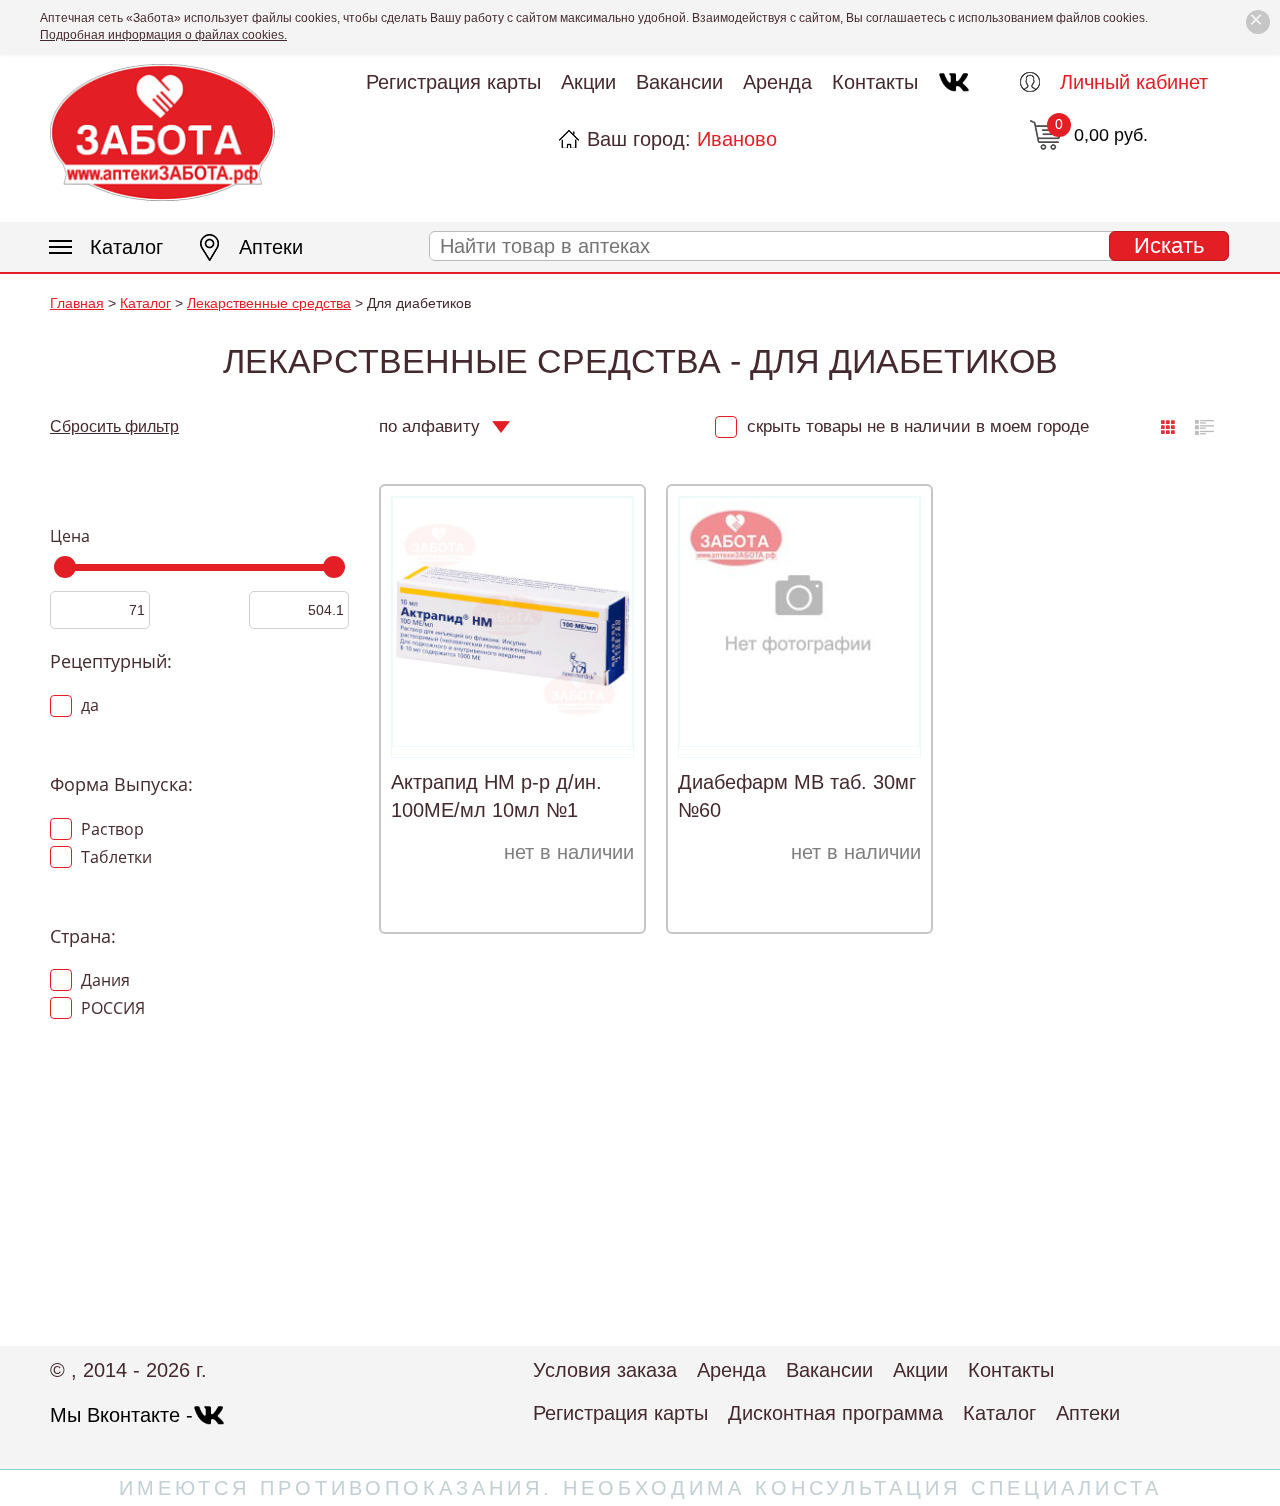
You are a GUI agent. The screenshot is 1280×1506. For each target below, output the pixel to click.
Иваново (737, 139)
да (88, 705)
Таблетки (114, 857)
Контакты (875, 82)
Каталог (126, 247)
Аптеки (271, 247)
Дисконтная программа (835, 1413)
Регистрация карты (453, 82)
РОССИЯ (111, 1008)
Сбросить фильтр (114, 426)
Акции (588, 82)
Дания (103, 980)
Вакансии (679, 82)
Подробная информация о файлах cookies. (163, 35)
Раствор (110, 829)
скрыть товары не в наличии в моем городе (915, 426)
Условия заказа (605, 1370)
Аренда (777, 82)
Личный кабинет (1134, 82)
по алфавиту (429, 426)
